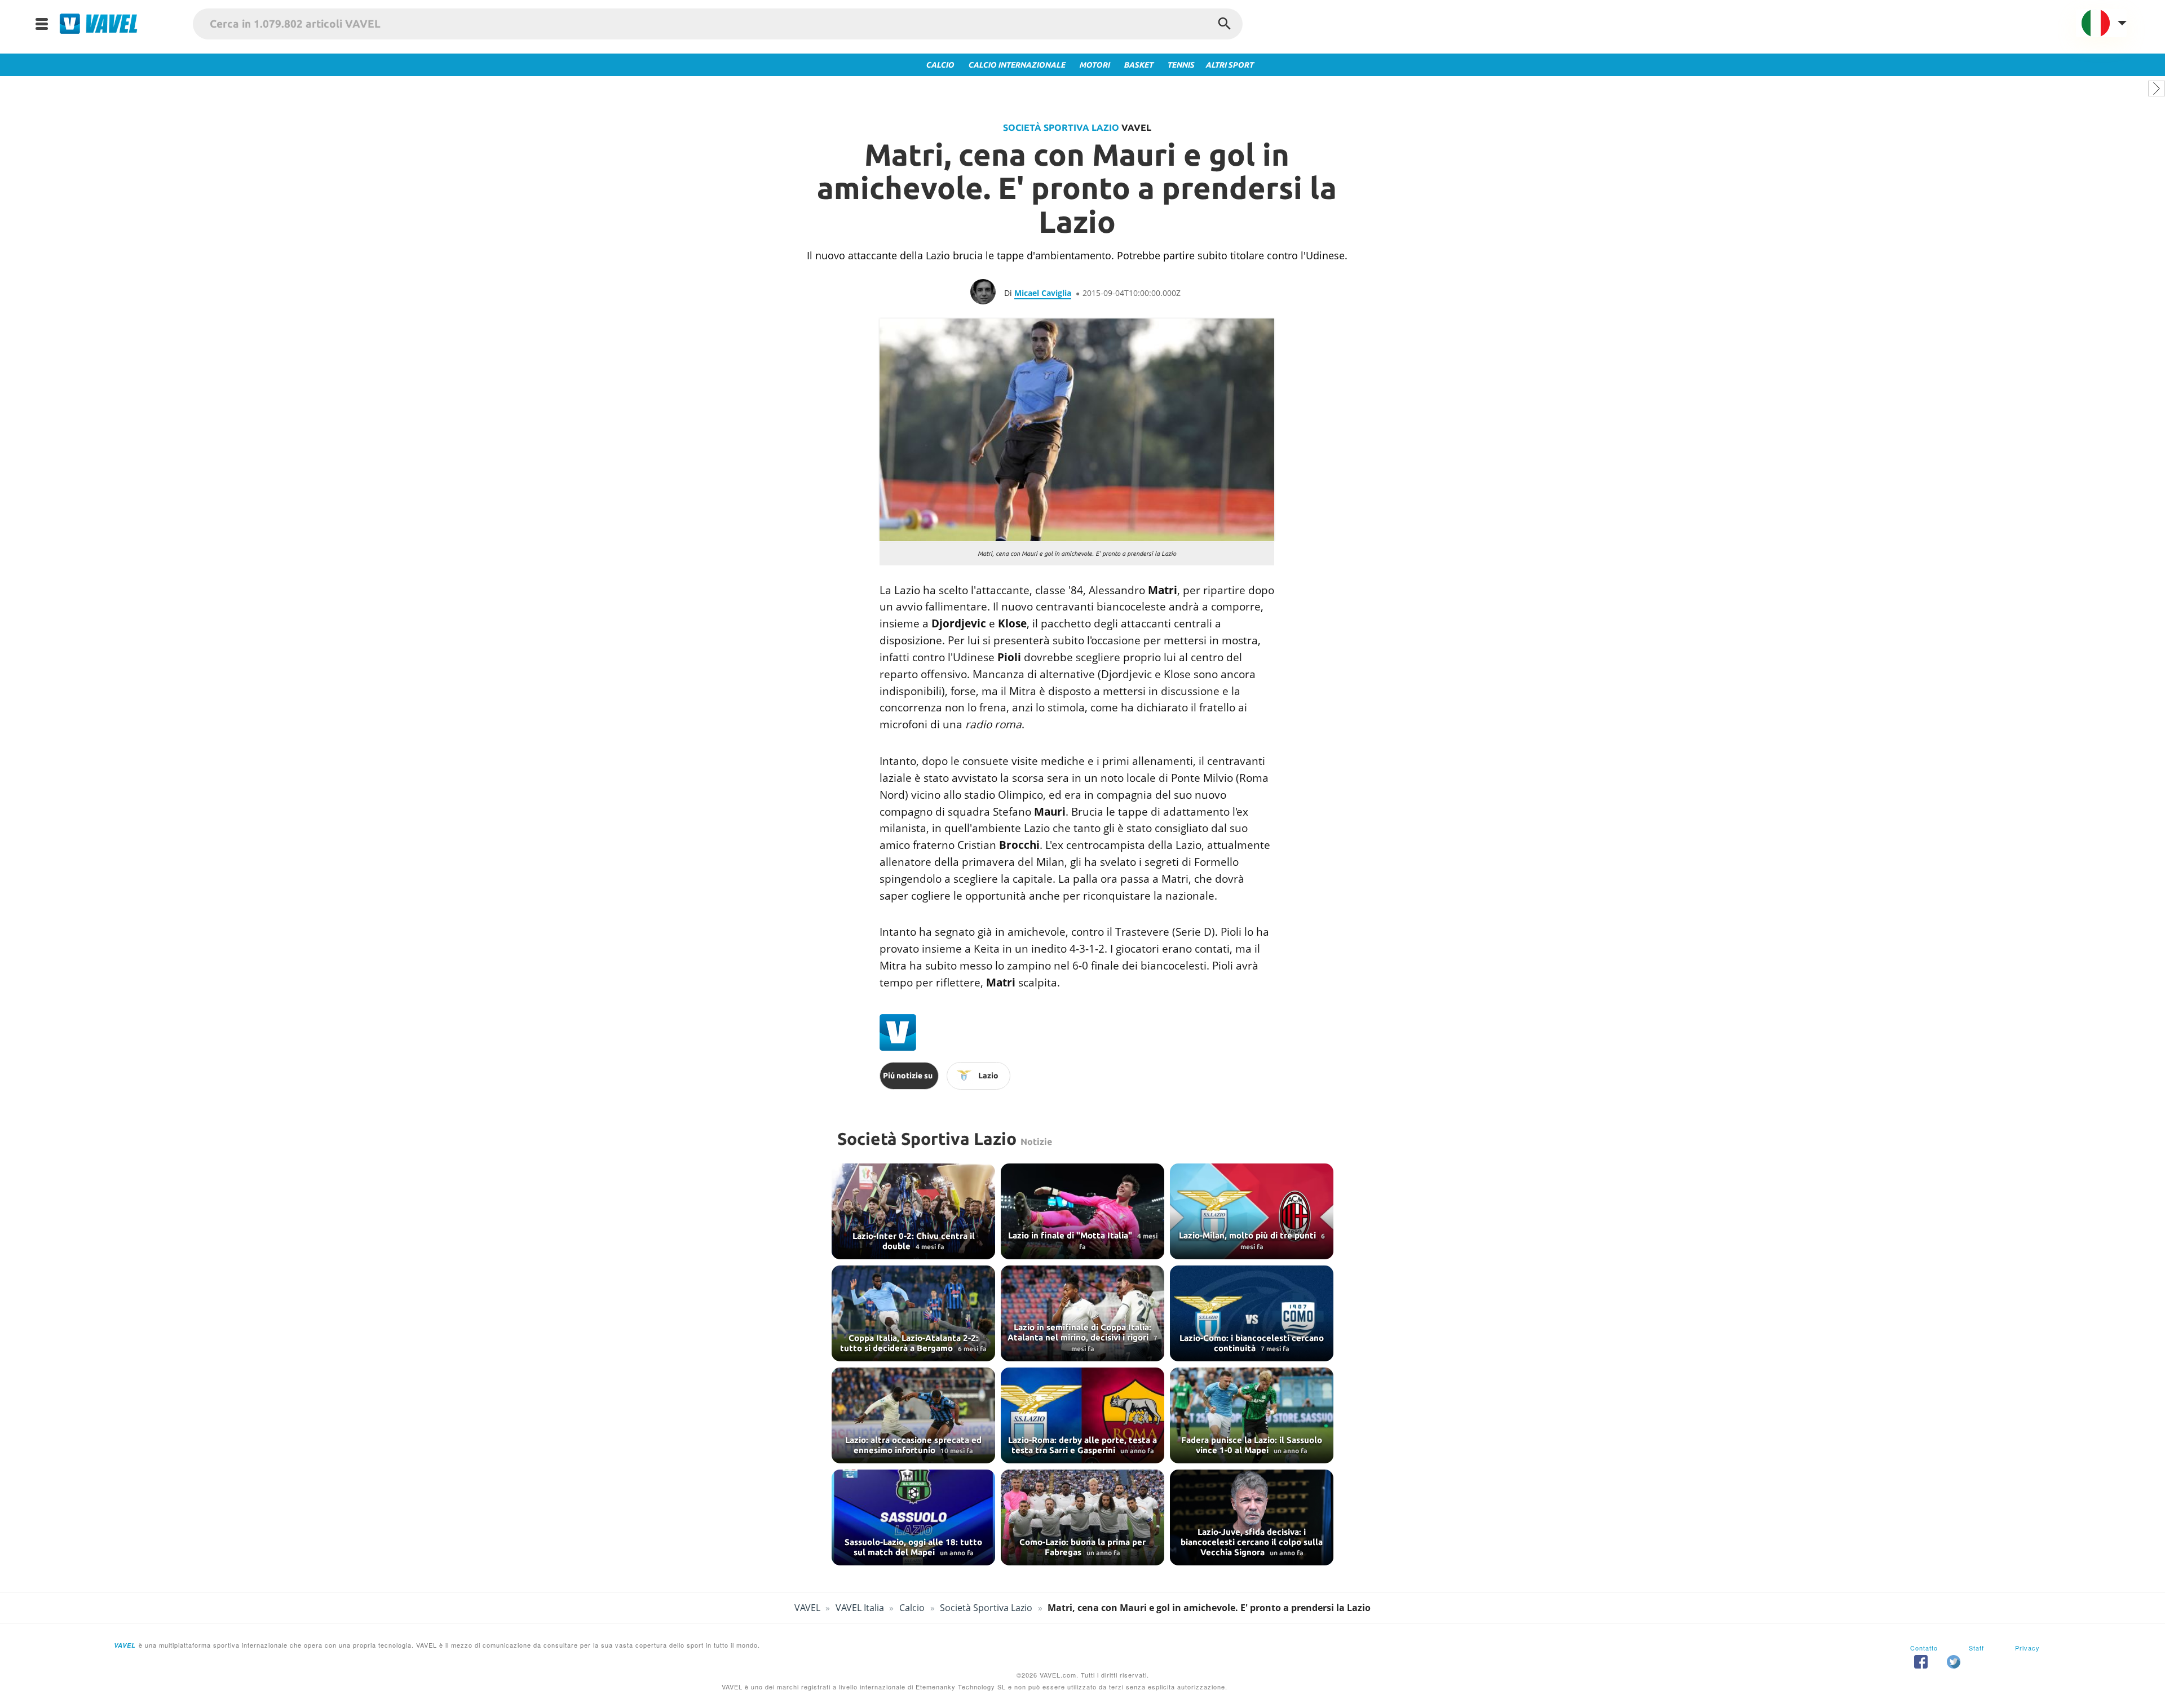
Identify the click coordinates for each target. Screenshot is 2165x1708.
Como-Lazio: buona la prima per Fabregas (1082, 1547)
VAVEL (807, 1608)
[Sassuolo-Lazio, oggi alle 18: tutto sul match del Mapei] (913, 1517)
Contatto (1924, 1648)
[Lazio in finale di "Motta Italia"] (1082, 1211)
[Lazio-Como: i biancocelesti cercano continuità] (1252, 1313)
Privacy (2027, 1648)
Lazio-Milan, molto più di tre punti (1249, 1235)
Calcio (912, 1608)
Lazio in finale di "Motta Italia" (1071, 1235)
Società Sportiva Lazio (1061, 127)
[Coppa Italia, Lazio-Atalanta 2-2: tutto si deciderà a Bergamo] (913, 1313)
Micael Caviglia (1043, 293)
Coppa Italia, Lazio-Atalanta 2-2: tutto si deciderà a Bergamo (909, 1343)
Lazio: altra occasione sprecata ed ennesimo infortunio (913, 1445)
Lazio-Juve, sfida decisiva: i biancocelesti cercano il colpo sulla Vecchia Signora (1252, 1542)
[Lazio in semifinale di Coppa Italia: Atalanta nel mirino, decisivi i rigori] (1082, 1313)
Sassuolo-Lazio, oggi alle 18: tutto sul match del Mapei (913, 1547)
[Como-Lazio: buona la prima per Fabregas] (1082, 1517)
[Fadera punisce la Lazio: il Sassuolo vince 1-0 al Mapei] (1252, 1415)
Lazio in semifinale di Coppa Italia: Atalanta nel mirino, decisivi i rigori (1079, 1332)
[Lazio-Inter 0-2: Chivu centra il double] (913, 1211)
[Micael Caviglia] (987, 293)
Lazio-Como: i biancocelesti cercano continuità (1252, 1343)
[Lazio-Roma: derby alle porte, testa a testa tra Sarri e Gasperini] (1082, 1415)
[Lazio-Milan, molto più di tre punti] (1252, 1211)
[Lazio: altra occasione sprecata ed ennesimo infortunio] (913, 1415)
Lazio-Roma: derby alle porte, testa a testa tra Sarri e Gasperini (1082, 1445)
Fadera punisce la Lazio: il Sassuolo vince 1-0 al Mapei (1252, 1445)
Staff (1976, 1648)
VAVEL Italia (860, 1608)
